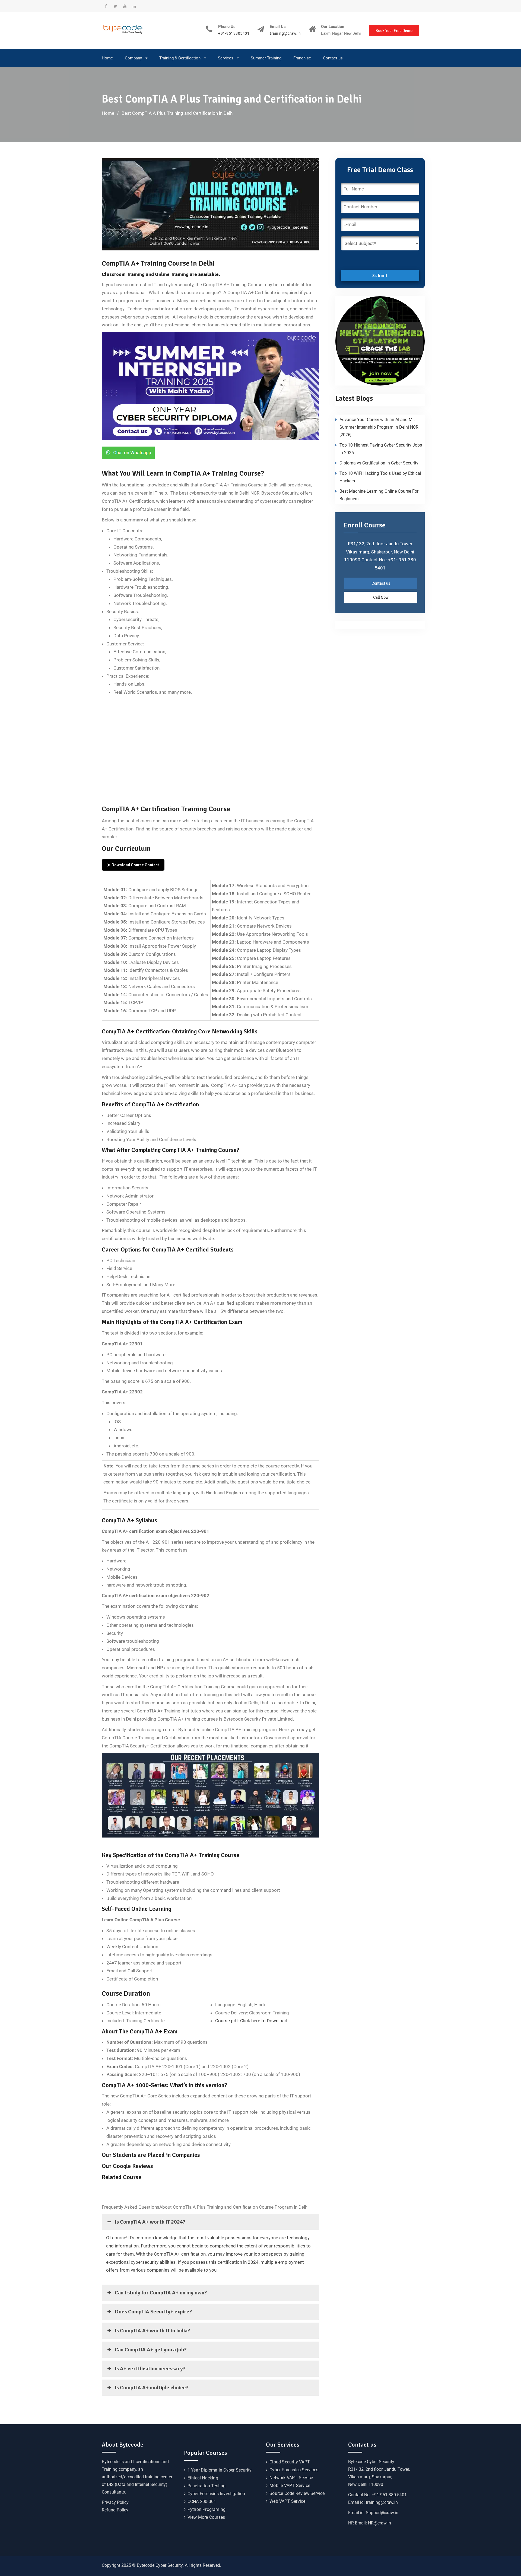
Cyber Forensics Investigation (216, 2494)
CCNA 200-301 (202, 2502)
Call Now (381, 597)
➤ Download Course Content (133, 865)
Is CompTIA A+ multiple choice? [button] (152, 2388)
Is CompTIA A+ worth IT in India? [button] (152, 2331)
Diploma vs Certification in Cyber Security (379, 463)
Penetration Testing (207, 2486)
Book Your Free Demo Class (237, 776)
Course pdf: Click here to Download (251, 2021)
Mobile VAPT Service (290, 2486)
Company (133, 58)
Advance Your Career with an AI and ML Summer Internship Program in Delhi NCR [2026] (379, 427)
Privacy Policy (115, 2502)
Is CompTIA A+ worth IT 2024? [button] (150, 2222)
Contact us (333, 58)
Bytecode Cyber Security (371, 2462)
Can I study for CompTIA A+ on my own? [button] (161, 2293)
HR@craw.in (379, 2523)
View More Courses (206, 2517)
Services (226, 58)
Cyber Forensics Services (294, 2470)
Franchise (302, 58)
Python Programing (207, 2509)
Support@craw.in (382, 2513)
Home (107, 58)
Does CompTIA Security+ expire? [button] (153, 2312)
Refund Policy (115, 2510)
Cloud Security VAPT (290, 2462)
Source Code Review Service (297, 2493)
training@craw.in (285, 34)
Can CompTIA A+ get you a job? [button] (151, 2350)
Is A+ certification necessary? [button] (150, 2369)
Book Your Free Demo (394, 31)
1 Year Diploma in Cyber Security (220, 2470)
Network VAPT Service (291, 2478)
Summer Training (266, 58)
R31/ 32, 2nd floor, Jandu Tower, (379, 2469)
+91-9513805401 (234, 34)
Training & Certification (180, 58)
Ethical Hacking (203, 2478)
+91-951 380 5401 (389, 2495)
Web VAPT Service (287, 2501)
